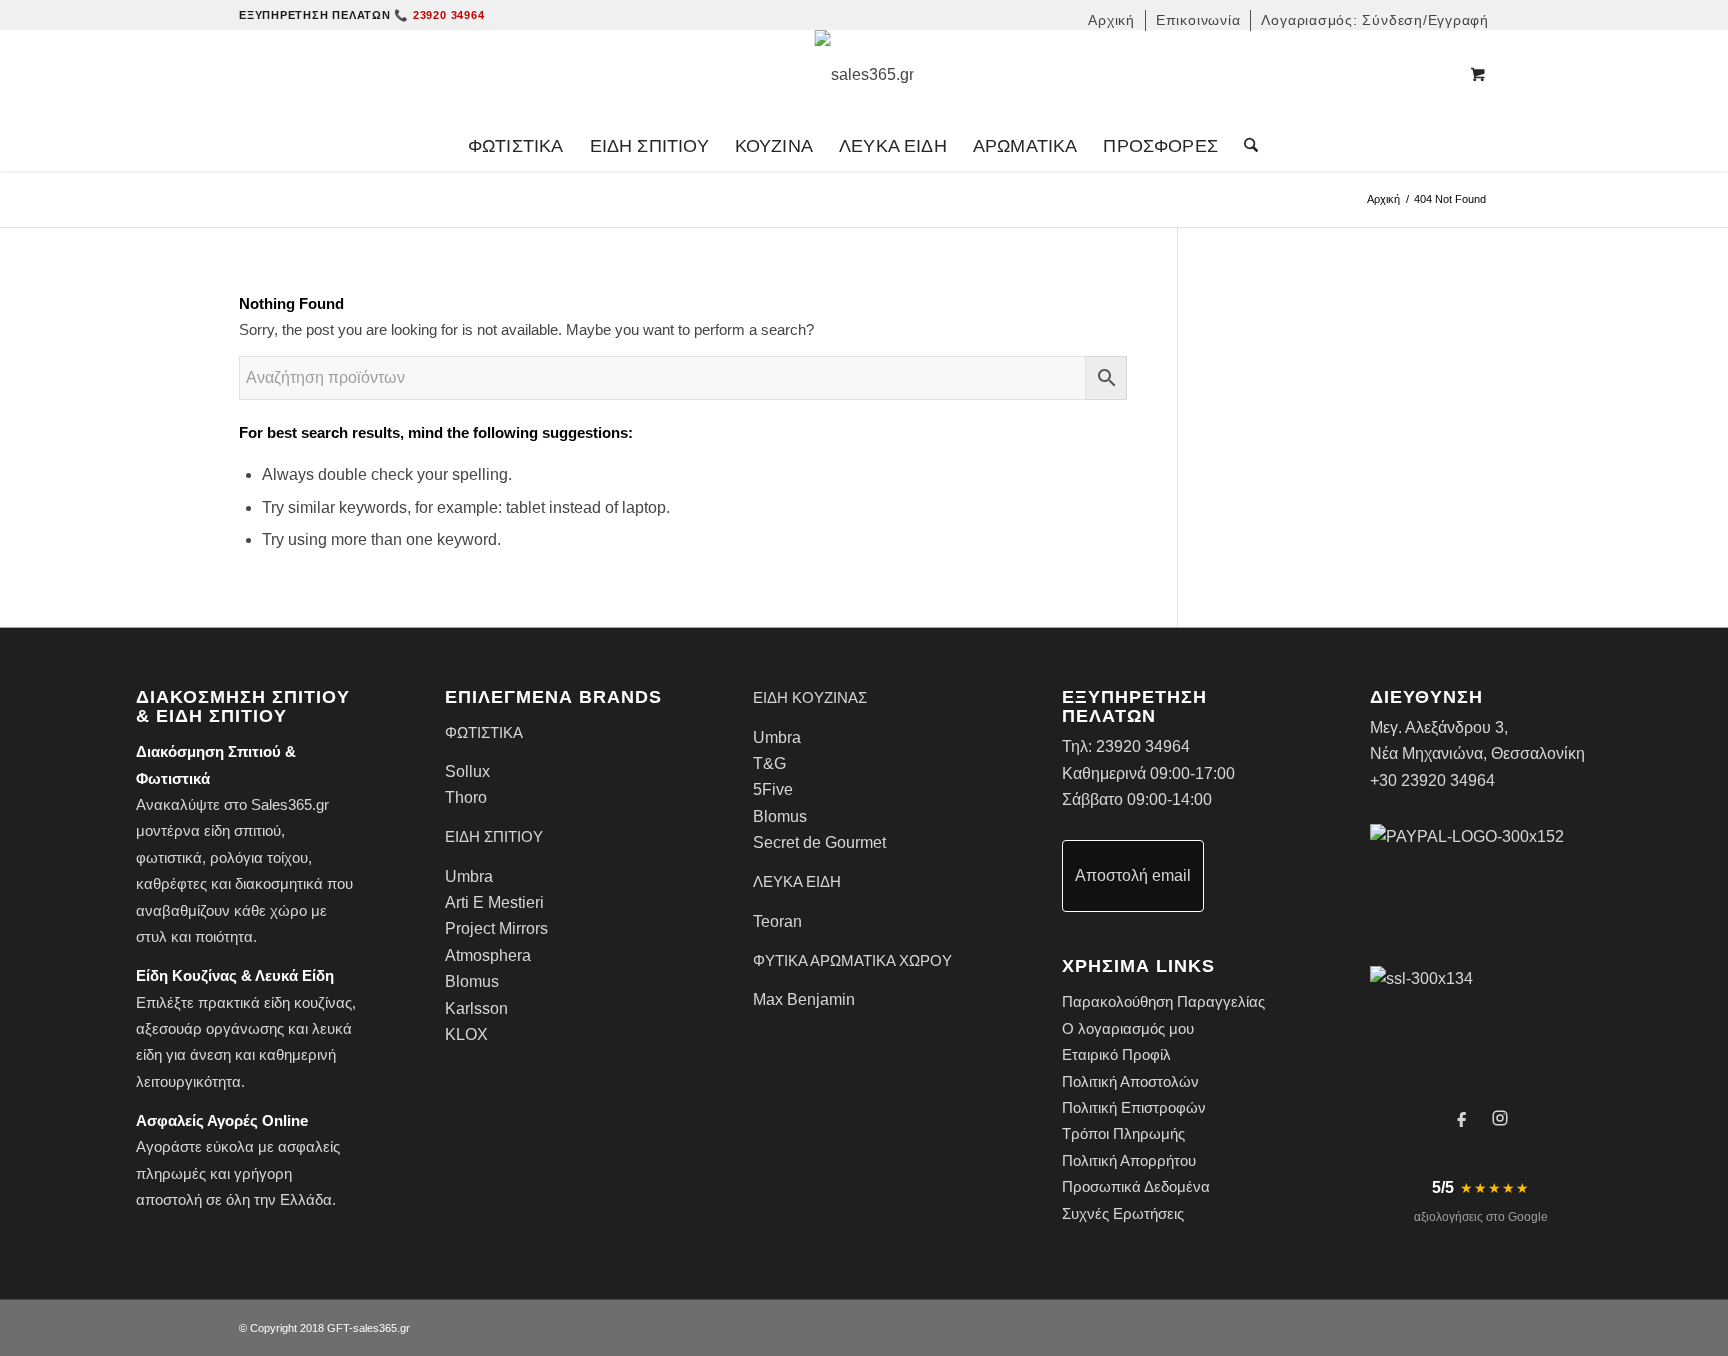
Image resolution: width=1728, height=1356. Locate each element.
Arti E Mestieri (494, 902)
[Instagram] (1500, 1118)
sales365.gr (381, 1328)
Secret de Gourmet (819, 842)
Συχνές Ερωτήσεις (1123, 1213)
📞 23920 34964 (439, 15)
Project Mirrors (496, 928)
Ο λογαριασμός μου (1128, 1028)
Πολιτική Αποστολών (1130, 1081)
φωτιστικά (169, 857)
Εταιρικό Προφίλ (1116, 1054)
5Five (773, 789)
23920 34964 (1143, 746)
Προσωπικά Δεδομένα (1136, 1186)
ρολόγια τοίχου (259, 857)
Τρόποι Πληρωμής (1123, 1133)
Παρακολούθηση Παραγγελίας (1163, 1001)
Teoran (777, 921)
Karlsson (476, 1008)
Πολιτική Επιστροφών (1134, 1107)
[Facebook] (1462, 1118)
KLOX (466, 1034)
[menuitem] (1112, 20)
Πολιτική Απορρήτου (1129, 1160)
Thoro (466, 797)
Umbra (469, 876)
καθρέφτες (171, 883)
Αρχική (1383, 199)
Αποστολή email (1133, 875)
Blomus (472, 981)
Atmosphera (488, 955)
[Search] (1244, 146)
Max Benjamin (804, 999)
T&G (769, 763)
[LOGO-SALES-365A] (864, 75)
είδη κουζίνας (308, 1002)
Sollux (467, 771)
